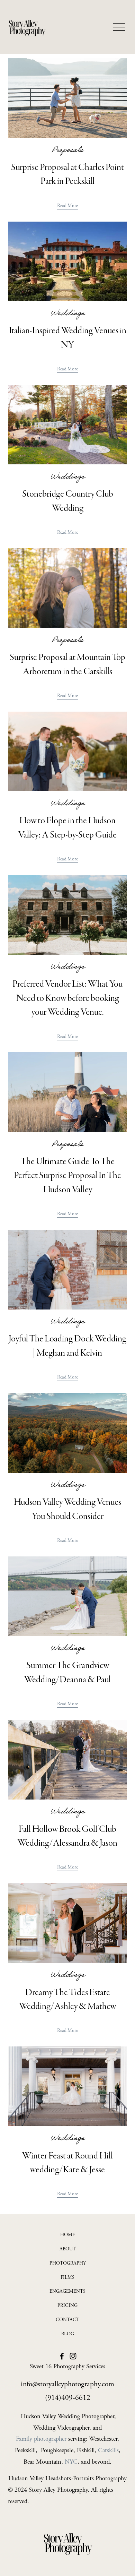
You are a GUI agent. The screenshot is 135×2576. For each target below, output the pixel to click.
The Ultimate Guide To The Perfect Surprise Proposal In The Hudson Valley (67, 1175)
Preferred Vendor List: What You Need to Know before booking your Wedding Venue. (67, 998)
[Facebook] (62, 2356)
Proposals (67, 151)
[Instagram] (73, 2356)
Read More (67, 206)
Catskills (108, 2450)
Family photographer (41, 2439)
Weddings (68, 314)
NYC (71, 2462)
